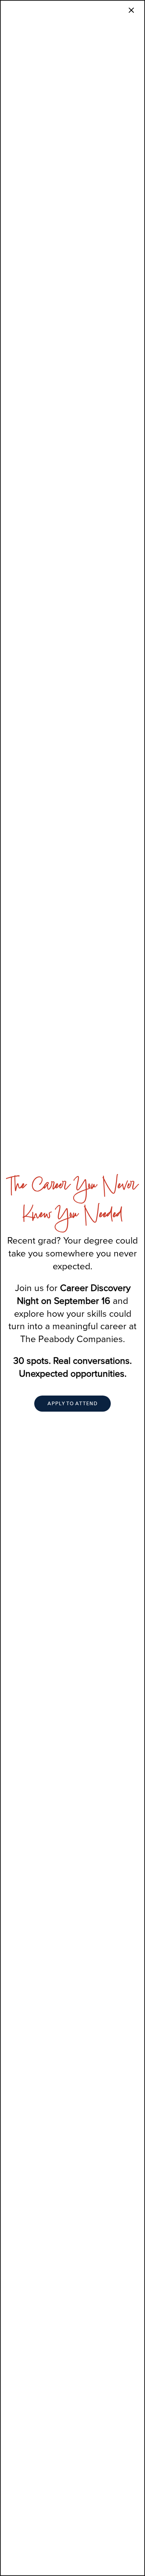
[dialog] (72, 1288)
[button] (72, 1404)
